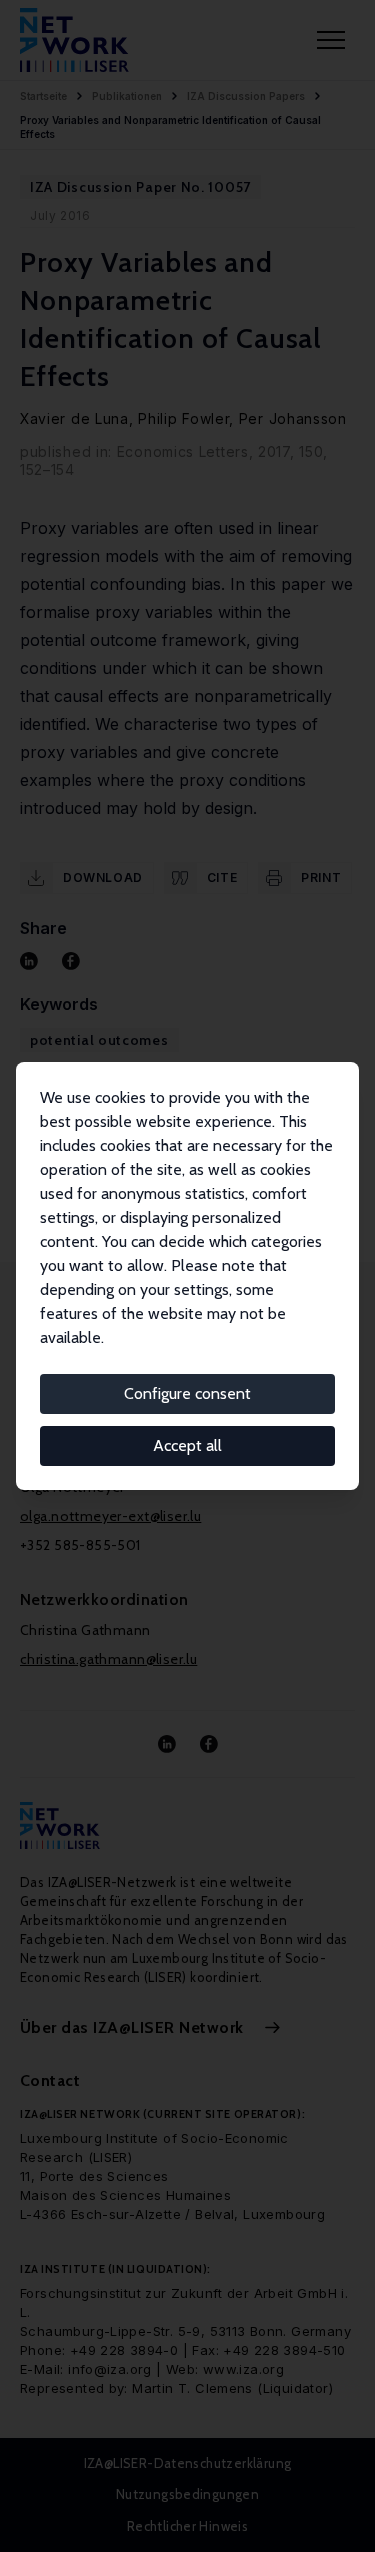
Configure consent (187, 1393)
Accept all (187, 1445)
